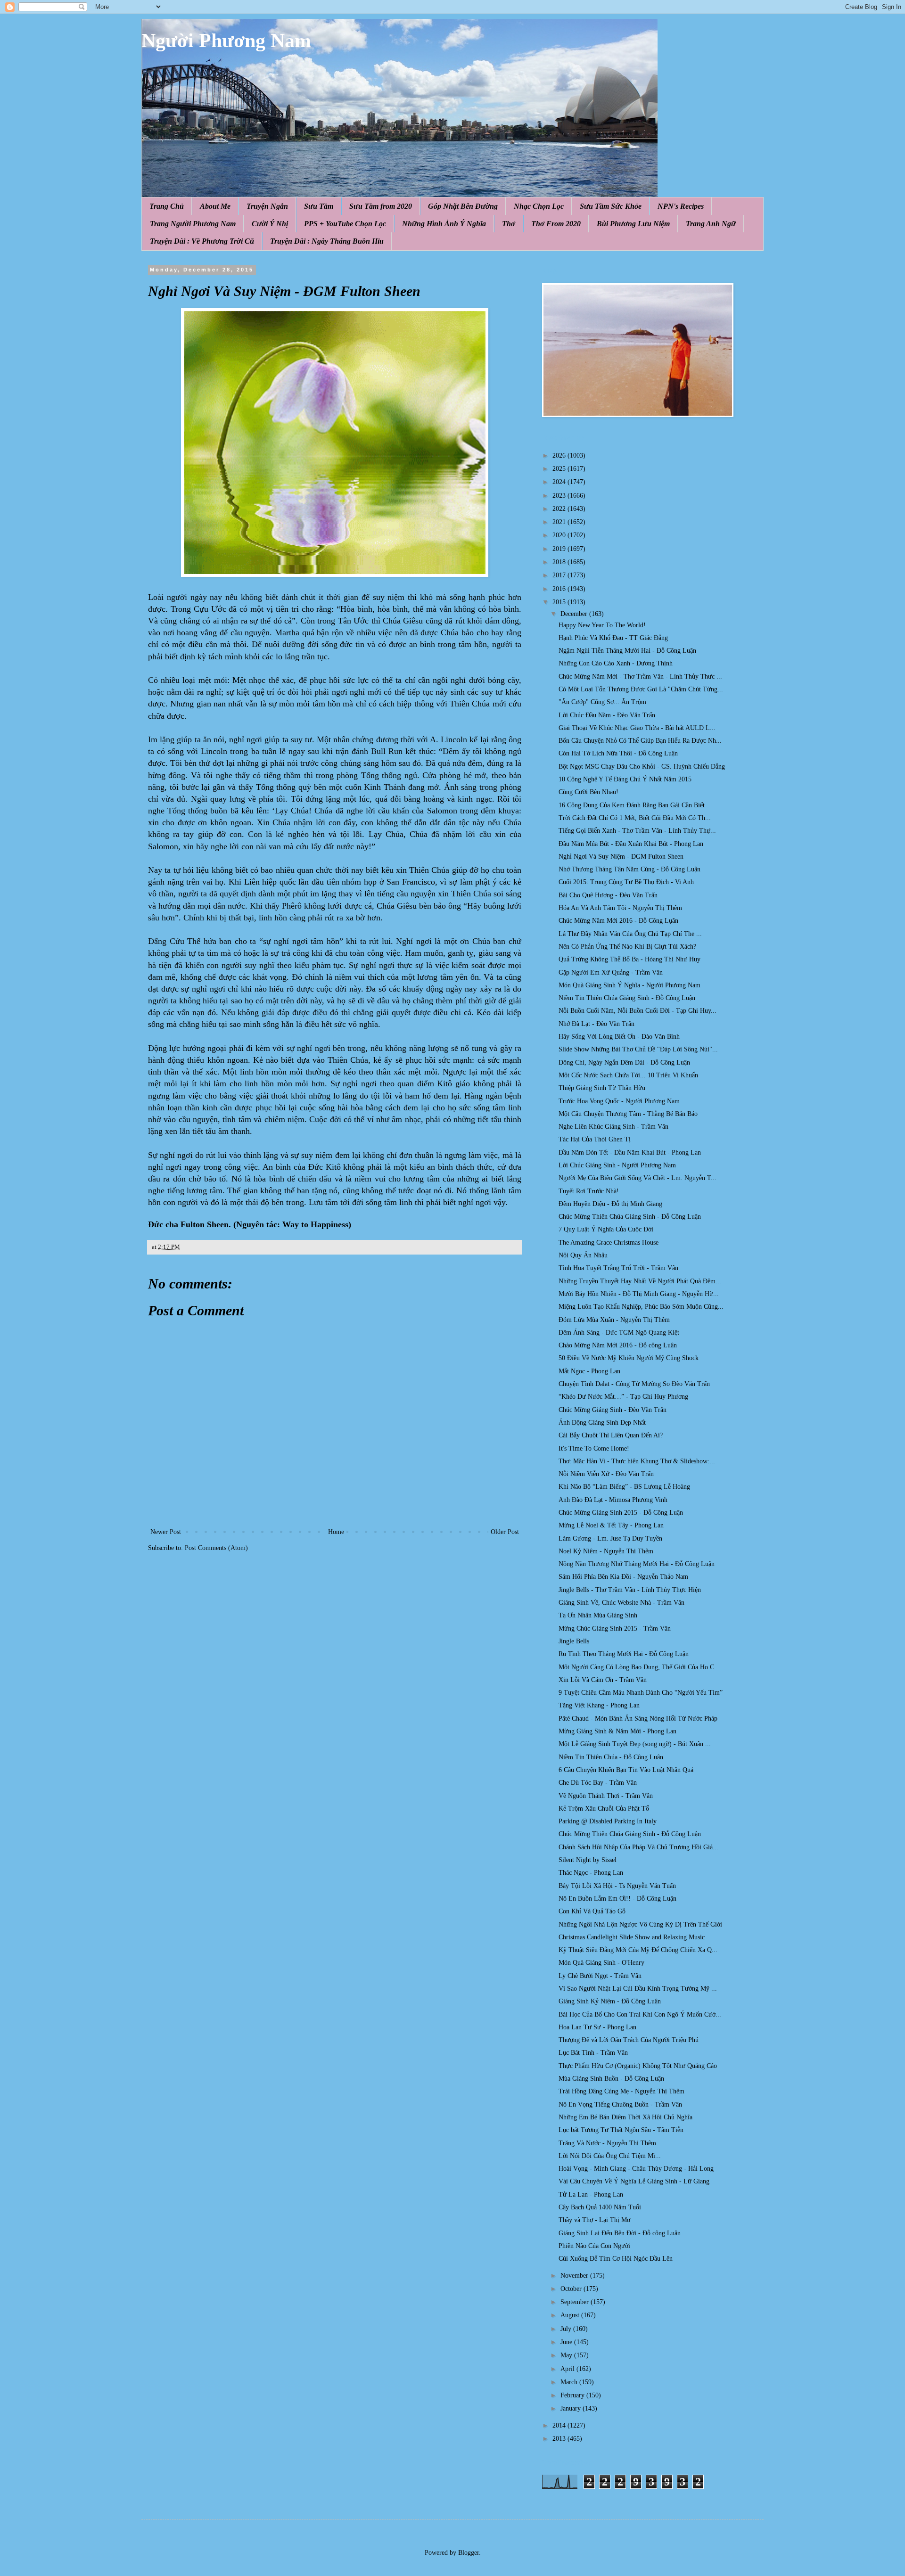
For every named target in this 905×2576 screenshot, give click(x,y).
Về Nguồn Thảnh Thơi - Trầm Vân (606, 1796)
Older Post (505, 1532)
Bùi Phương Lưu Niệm (633, 224)
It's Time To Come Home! (594, 1448)
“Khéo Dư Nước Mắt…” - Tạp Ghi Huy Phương (623, 1397)
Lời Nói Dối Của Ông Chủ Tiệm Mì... (610, 2156)
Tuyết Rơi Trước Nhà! (589, 1191)
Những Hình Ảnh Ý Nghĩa (444, 224)
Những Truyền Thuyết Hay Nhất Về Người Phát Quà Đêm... (640, 1281)
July (567, 2329)
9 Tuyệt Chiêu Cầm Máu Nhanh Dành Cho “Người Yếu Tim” (641, 1693)
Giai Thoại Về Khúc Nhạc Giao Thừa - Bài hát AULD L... (637, 728)
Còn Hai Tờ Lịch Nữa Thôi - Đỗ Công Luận (618, 753)
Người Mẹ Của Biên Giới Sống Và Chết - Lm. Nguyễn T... (638, 1178)
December (575, 614)
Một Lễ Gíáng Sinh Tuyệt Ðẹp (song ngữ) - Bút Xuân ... (635, 1744)
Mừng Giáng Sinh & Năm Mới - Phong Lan (617, 1731)
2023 (560, 496)
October (572, 2289)
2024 (560, 482)
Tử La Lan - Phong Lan (591, 2195)
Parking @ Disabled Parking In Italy (608, 1821)
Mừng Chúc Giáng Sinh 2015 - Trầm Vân (615, 1628)
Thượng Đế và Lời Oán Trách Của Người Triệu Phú (629, 2040)
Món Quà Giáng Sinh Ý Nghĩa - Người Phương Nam (629, 985)
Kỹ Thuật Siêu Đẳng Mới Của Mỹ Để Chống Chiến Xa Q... (638, 1950)
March (570, 2382)
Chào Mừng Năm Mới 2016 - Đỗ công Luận (618, 1345)
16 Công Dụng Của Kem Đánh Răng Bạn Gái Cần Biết (632, 805)
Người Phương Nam (226, 41)
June (567, 2342)
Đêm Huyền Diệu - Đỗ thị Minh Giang (610, 1204)
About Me (215, 206)
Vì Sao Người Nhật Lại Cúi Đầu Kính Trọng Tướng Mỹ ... (638, 1989)
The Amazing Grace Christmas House (609, 1243)
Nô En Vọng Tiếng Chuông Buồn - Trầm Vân (620, 2104)
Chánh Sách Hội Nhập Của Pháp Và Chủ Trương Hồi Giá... (638, 1847)
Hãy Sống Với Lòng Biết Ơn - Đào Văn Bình (619, 1037)
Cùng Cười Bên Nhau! (588, 792)
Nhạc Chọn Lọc (539, 206)
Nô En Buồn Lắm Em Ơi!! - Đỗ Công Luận (617, 1899)
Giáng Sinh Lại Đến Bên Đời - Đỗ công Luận (620, 2233)
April (568, 2369)
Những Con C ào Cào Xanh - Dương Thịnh (616, 663)
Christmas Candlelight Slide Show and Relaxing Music (632, 1937)
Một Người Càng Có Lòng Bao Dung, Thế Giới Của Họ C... (639, 1667)
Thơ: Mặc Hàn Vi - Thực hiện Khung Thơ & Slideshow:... (637, 1461)
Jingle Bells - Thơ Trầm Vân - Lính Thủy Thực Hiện (630, 1590)
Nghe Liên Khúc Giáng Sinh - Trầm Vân (613, 1127)
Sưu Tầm (319, 206)
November (575, 2276)
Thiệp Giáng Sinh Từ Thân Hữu (602, 1088)
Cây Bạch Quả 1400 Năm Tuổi (600, 2207)
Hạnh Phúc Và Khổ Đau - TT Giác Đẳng (613, 638)
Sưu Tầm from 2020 (381, 206)
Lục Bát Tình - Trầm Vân (593, 2053)
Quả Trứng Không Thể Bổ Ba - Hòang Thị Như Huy (629, 959)
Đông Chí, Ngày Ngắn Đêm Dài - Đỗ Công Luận (624, 1062)
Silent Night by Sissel (588, 1860)
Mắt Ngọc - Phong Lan (589, 1371)
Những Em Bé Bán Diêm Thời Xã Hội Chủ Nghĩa (625, 2117)
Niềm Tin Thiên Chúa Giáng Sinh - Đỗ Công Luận (627, 998)
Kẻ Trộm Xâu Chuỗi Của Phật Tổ (604, 1809)
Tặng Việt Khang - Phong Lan (599, 1705)
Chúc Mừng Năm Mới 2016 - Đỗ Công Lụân (618, 921)
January (572, 2408)
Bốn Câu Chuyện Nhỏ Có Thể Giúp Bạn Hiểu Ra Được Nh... (640, 741)
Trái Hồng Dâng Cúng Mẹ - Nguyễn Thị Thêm (621, 2091)
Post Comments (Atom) (216, 1548)
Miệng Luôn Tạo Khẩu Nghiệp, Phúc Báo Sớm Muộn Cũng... (641, 1307)
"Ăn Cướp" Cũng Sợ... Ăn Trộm (602, 702)
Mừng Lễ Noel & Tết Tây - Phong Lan (611, 1525)
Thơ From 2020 (556, 224)
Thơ (509, 224)
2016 (560, 589)
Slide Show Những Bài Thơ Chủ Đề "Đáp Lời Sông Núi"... (638, 1049)
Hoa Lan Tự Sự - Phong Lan (597, 2027)
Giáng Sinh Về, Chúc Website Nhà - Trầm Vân (621, 1603)
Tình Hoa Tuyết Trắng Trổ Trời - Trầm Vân (618, 1268)
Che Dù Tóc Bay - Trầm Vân (598, 1783)
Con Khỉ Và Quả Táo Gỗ (592, 1911)
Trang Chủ (167, 206)
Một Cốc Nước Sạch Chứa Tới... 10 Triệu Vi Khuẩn (628, 1075)
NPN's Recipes (681, 206)
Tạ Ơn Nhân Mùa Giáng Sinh (598, 1615)
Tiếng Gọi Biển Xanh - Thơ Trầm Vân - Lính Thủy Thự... (637, 831)
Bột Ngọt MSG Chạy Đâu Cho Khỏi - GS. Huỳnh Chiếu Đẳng (642, 767)
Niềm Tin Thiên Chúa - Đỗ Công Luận (611, 1757)
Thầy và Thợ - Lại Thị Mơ (594, 2220)
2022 (560, 509)
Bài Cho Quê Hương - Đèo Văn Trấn (608, 895)
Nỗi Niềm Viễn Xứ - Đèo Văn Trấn (606, 1474)
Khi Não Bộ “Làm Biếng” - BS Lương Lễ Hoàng (624, 1487)
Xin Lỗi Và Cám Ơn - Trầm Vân (603, 1680)
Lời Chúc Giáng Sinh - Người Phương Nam (617, 1165)
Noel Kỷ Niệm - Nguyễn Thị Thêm (606, 1551)
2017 (560, 575)
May (567, 2355)
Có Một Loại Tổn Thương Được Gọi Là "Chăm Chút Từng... (641, 689)
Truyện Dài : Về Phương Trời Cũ (202, 241)
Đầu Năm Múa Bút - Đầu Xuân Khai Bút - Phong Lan (631, 844)
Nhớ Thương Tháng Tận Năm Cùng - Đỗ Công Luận (629, 869)
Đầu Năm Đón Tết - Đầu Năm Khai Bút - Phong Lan (630, 1153)
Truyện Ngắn (267, 206)
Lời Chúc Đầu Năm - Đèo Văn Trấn (607, 715)
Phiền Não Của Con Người (594, 2246)
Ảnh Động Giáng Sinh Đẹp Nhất (602, 1423)
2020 (560, 535)
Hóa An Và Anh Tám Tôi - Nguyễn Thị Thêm (620, 908)
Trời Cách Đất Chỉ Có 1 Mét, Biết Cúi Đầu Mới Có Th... (635, 818)
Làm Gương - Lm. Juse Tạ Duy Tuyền (610, 1538)
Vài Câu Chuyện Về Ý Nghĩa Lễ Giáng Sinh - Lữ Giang (634, 2181)
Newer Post (166, 1532)
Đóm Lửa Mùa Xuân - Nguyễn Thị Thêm (614, 1320)
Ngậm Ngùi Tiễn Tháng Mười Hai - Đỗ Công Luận (627, 651)
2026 (560, 455)
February (573, 2395)
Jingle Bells (574, 1641)
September (576, 2302)
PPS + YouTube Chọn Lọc (345, 224)
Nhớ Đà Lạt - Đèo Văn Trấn (596, 1024)
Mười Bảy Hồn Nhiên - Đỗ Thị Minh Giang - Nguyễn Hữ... (639, 1294)
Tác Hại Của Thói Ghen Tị (595, 1139)
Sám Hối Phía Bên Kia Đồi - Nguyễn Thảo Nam (623, 1577)
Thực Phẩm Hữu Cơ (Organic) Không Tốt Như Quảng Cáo (638, 2066)
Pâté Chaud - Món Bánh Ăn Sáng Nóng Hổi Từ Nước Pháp (638, 1719)
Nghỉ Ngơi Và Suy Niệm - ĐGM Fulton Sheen (621, 857)
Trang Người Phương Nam (193, 224)
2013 (560, 2439)
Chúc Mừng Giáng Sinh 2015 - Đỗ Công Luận (621, 1513)
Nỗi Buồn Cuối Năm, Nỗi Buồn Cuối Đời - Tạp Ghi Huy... (638, 1011)
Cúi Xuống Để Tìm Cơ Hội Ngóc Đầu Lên (616, 2259)
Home (336, 1532)
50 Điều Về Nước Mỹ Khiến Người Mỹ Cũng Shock (629, 1358)
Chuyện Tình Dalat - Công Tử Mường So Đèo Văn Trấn (634, 1384)
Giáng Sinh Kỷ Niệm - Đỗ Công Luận (610, 2001)
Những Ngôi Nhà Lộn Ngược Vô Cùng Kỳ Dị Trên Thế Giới (640, 1924)
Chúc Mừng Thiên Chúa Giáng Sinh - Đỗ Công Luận (630, 1217)
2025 (560, 469)
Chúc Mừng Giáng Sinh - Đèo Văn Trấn (613, 1410)
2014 (560, 2425)
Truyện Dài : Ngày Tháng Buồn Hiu (327, 241)
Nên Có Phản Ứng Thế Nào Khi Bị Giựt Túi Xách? (627, 947)
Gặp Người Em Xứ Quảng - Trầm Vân (611, 972)
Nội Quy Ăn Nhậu (583, 1255)
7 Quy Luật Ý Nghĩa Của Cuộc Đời (606, 1229)
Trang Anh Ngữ (711, 224)
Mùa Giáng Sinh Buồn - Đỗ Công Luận (611, 2079)
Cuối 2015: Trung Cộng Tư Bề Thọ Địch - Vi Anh (626, 882)
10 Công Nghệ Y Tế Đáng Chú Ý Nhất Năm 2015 (625, 779)
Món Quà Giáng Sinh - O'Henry (601, 1963)
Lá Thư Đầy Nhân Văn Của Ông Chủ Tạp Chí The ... (630, 934)
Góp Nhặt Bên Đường (463, 206)
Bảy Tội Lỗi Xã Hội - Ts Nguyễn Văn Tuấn (617, 1886)
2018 (560, 562)
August (571, 2315)
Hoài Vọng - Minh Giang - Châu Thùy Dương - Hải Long (636, 2169)
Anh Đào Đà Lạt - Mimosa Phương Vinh (613, 1500)
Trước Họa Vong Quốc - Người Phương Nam (619, 1101)
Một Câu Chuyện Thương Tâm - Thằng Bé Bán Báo (628, 1114)
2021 (560, 522)
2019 (560, 549)
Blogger (469, 2553)
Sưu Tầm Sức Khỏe (611, 206)
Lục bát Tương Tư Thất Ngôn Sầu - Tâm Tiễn (621, 2130)
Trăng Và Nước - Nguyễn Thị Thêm (607, 2143)
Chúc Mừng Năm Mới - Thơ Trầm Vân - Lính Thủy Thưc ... (640, 677)
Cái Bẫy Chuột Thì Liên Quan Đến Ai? (611, 1435)
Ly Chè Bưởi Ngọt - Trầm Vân (600, 1976)
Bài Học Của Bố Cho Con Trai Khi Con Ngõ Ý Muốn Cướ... (640, 2014)
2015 (560, 602)
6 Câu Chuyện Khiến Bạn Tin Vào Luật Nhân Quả (626, 1770)
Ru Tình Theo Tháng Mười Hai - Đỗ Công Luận (624, 1654)
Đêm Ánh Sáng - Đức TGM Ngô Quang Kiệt (619, 1333)
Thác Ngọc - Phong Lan (591, 1873)
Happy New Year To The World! (602, 625)
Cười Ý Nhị (270, 224)
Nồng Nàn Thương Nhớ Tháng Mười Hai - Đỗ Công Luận (637, 1564)
